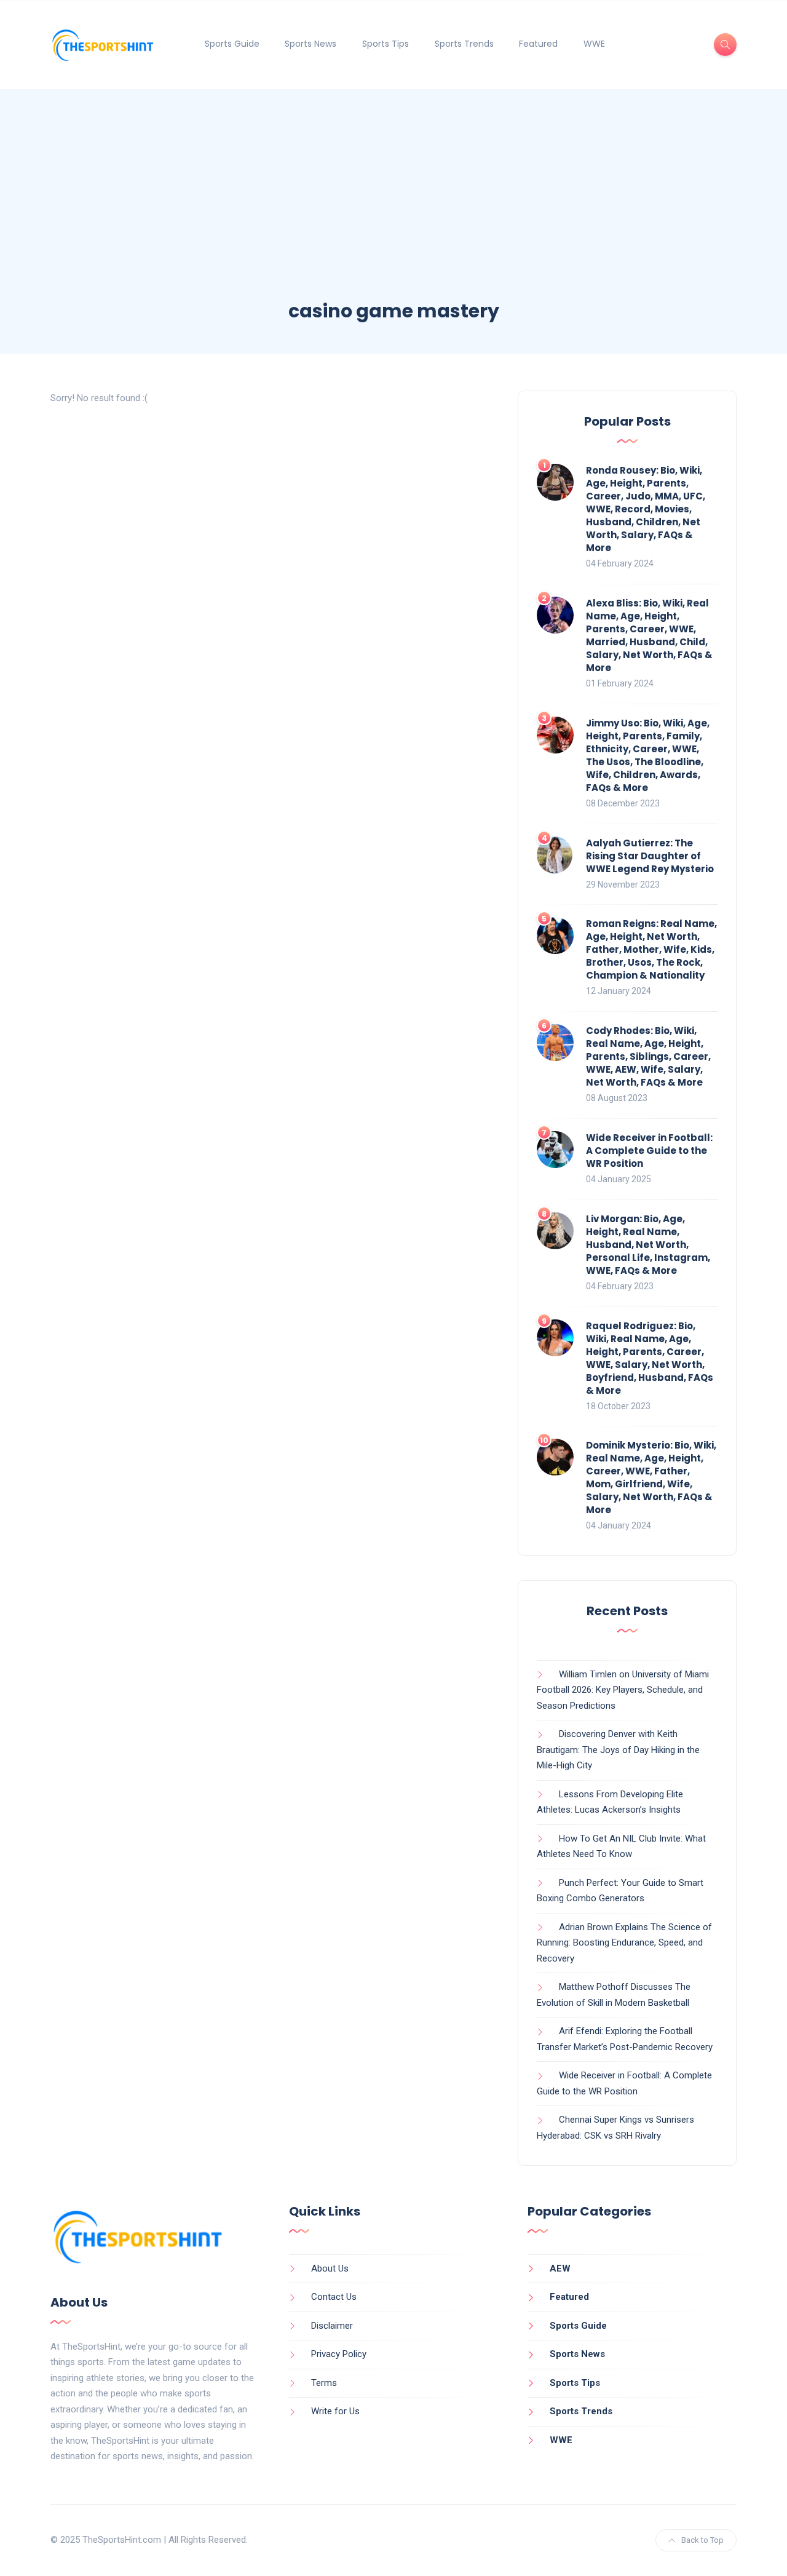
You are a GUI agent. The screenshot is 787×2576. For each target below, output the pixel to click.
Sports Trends (464, 44)
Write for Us (335, 2411)
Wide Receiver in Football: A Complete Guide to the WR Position (649, 1151)
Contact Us (334, 2297)
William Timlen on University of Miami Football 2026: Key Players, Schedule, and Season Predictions (623, 1690)
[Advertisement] (393, 206)
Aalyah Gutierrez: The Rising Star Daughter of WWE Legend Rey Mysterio (650, 856)
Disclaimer (332, 2326)
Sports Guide (232, 44)
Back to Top (702, 2540)
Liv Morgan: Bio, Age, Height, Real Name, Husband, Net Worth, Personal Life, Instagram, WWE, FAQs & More (648, 1245)
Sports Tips (386, 44)
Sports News (310, 44)
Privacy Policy (339, 2354)
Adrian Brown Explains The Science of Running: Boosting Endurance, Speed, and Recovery (624, 1943)
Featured (538, 44)
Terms (324, 2383)
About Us (330, 2268)
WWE (594, 44)
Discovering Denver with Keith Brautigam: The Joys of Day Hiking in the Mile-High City (618, 1750)
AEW (560, 2268)
